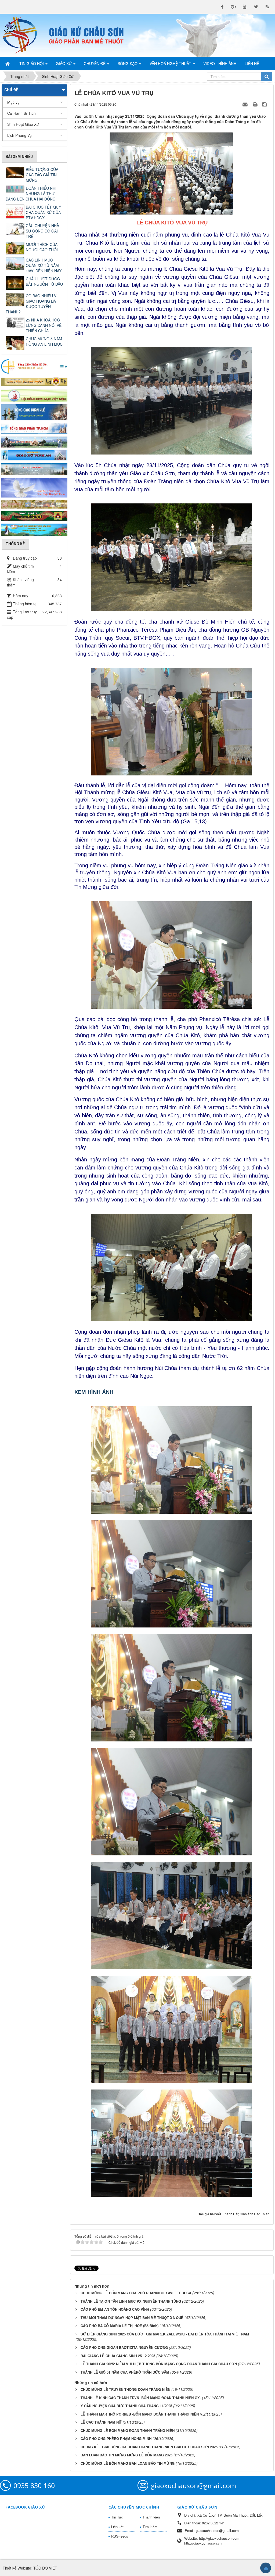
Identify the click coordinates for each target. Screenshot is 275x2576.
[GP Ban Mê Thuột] (34, 381)
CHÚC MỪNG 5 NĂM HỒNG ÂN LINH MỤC (44, 341)
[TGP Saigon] (34, 428)
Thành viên (151, 2517)
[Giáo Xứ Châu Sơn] (23, 35)
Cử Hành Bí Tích (21, 113)
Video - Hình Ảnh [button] (220, 63)
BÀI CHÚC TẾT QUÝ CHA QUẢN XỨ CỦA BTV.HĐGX (43, 212)
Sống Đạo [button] (128, 63)
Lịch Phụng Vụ (19, 135)
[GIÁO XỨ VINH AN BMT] (34, 455)
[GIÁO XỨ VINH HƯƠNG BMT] (34, 441)
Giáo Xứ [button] (64, 63)
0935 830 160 (34, 2485)
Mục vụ (13, 102)
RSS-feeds (120, 2536)
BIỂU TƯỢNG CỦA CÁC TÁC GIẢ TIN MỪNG (42, 175)
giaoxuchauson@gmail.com (193, 2485)
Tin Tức (117, 2517)
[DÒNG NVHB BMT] (34, 529)
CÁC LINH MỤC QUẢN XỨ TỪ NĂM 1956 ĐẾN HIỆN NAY (44, 265)
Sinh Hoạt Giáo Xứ (23, 124)
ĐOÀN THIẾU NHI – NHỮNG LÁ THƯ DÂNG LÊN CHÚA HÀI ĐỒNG (33, 194)
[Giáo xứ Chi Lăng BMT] (34, 504)
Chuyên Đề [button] (95, 63)
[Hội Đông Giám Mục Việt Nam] (34, 395)
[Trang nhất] (8, 63)
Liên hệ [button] (252, 63)
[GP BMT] (34, 516)
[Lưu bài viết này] (265, 104)
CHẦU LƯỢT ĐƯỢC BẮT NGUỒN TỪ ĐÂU (44, 281)
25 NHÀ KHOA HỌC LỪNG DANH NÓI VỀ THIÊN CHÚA (44, 325)
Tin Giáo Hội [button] (32, 63)
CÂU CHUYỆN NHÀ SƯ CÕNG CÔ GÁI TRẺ (42, 231)
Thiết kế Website (17, 2568)
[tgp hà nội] (34, 366)
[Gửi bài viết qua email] (246, 104)
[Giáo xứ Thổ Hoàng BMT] (34, 469)
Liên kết (117, 2527)
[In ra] (256, 104)
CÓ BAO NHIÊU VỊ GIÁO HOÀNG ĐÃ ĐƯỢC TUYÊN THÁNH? (32, 304)
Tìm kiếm (150, 2527)
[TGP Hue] (34, 412)
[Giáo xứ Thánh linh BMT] (34, 487)
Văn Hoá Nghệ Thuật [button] (171, 63)
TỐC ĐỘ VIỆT (45, 2568)
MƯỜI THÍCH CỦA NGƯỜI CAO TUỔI (42, 247)
